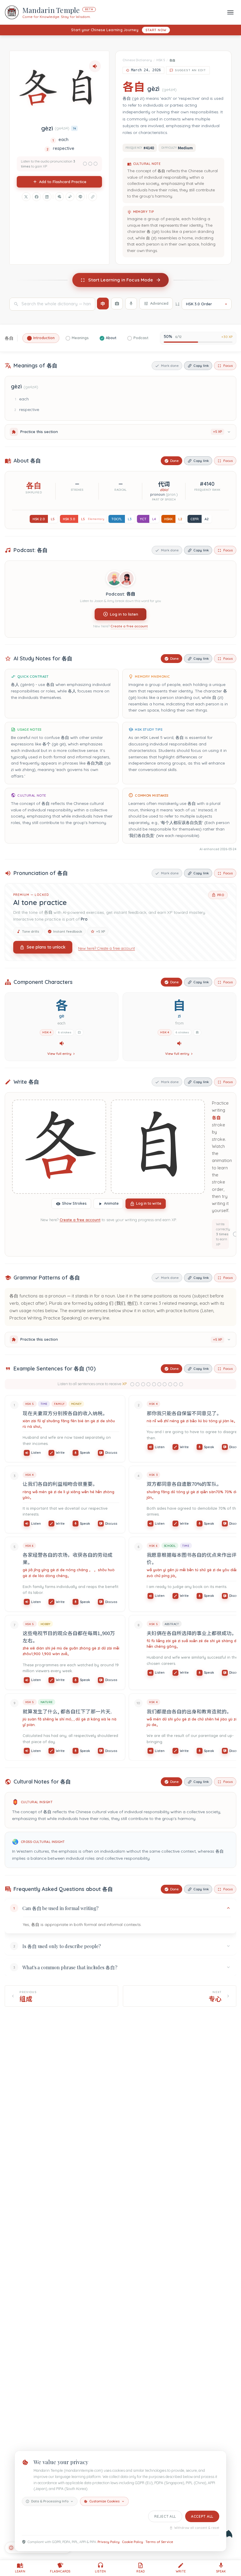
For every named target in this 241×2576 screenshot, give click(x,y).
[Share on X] (26, 197)
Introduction (44, 338)
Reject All (165, 2516)
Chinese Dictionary (137, 60)
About (111, 338)
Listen (36, 1453)
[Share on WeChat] (59, 197)
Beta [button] (89, 9)
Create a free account (129, 626)
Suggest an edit (191, 70)
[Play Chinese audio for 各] (62, 1043)
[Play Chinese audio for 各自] (95, 66)
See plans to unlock (46, 947)
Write (60, 1453)
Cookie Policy (133, 2542)
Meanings (80, 338)
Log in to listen (124, 614)
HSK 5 (161, 60)
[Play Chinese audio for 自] (179, 1043)
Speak (85, 1453)
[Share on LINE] (80, 197)
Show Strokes (74, 1203)
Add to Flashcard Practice (63, 182)
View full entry (59, 1054)
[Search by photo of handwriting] (117, 304)
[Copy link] (93, 197)
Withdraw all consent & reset (197, 2528)
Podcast (141, 338)
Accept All (202, 2516)
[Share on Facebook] (36, 197)
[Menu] (230, 12)
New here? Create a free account (107, 948)
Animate (111, 1203)
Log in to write (149, 1203)
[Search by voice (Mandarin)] (131, 304)
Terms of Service (159, 2542)
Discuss (111, 1453)
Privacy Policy (109, 2542)
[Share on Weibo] (70, 197)
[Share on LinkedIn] (47, 197)
